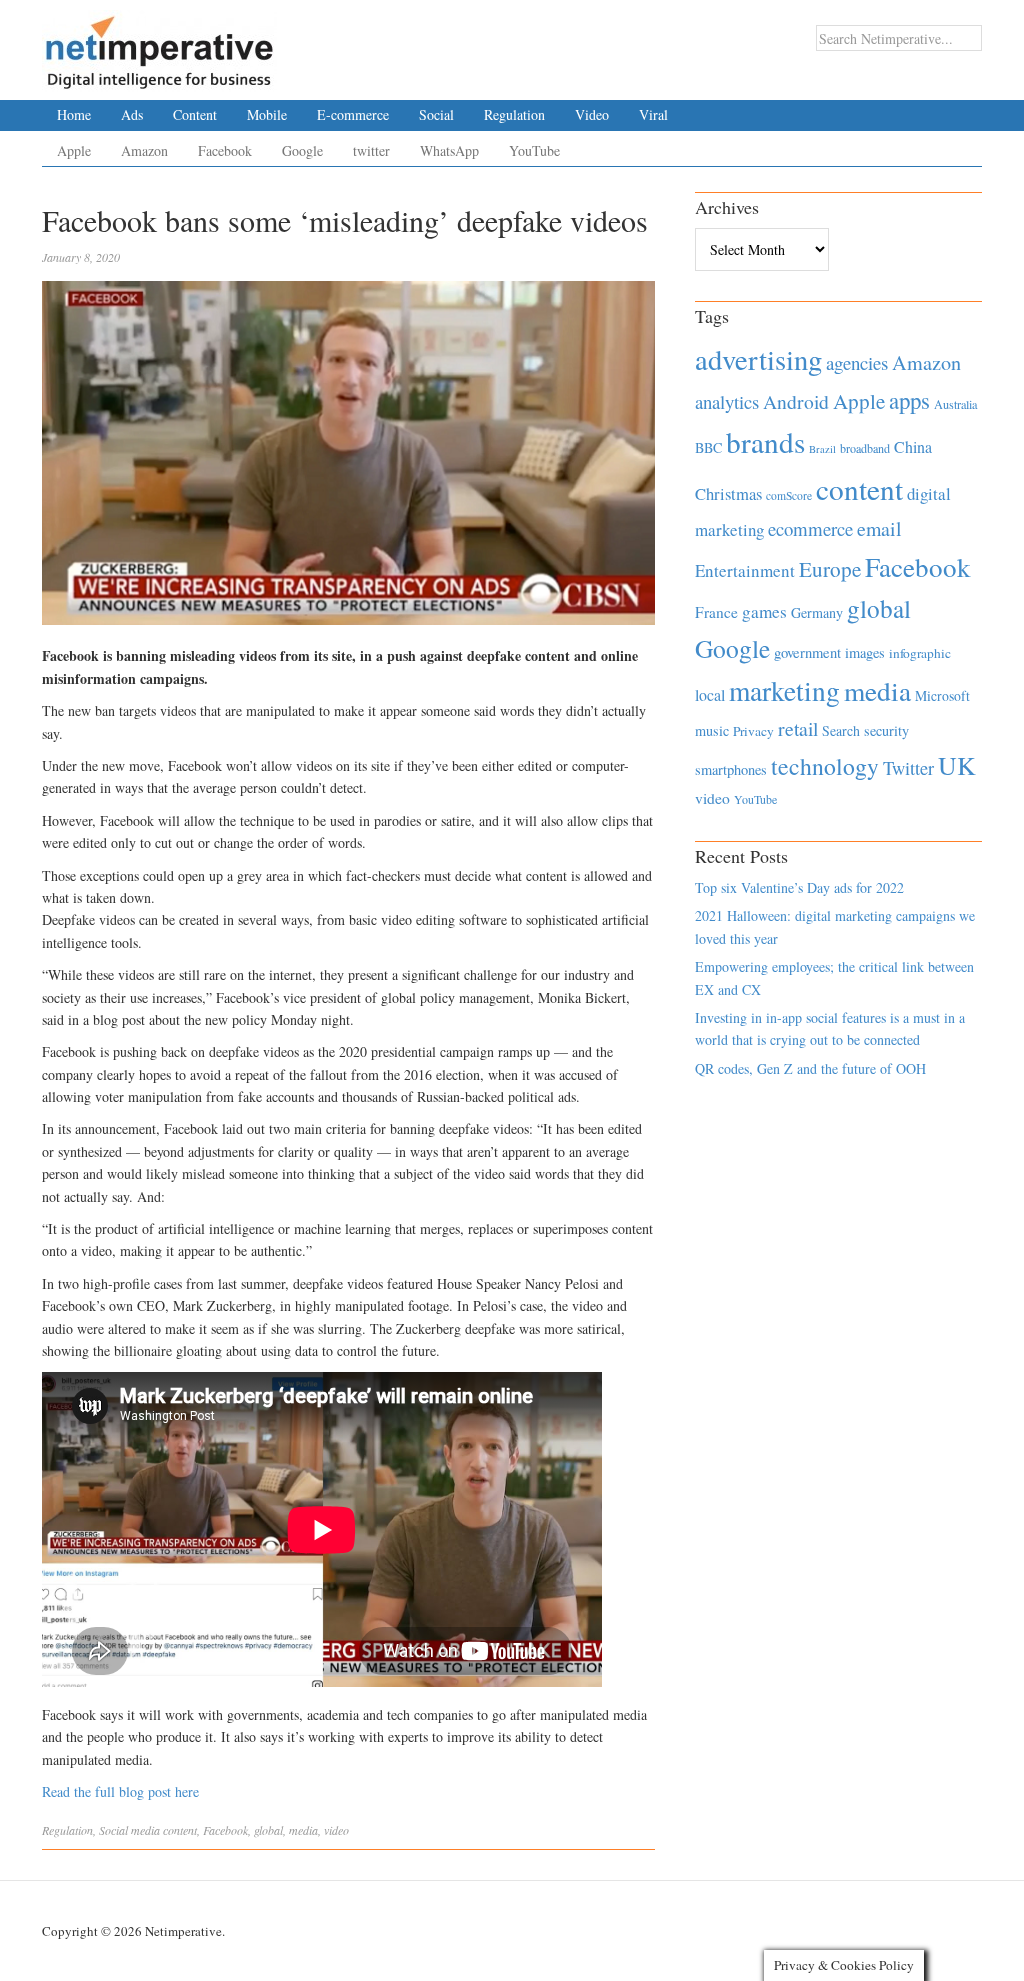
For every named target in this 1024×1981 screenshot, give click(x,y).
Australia (955, 404)
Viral (653, 114)
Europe (830, 569)
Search (841, 730)
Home (74, 114)
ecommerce (810, 528)
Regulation (514, 114)
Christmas (728, 493)
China (913, 446)
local (710, 694)
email (879, 528)
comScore (789, 495)
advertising (758, 359)
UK (957, 765)
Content (195, 114)
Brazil (822, 449)
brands (765, 441)
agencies (857, 362)
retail (798, 728)
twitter (371, 150)
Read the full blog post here (120, 1791)
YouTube (534, 150)
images (865, 652)
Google (302, 150)
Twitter (908, 768)
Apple (74, 150)
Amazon (144, 150)
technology (825, 766)
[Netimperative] (159, 45)
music (712, 730)
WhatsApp (449, 150)
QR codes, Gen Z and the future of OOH (810, 1068)
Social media (129, 1830)
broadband (865, 448)
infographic (920, 653)
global (268, 1830)
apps (909, 400)
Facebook (225, 150)
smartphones (731, 769)
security (886, 730)
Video (592, 114)
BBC (708, 447)
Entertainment (745, 570)
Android (796, 401)
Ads (132, 114)
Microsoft (942, 695)
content (180, 1830)
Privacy (753, 731)
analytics (727, 401)
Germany (817, 612)
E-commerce (353, 114)
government (807, 652)
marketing (784, 690)
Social (436, 114)
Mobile (267, 114)
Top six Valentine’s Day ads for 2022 (799, 887)
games (764, 611)
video (336, 1830)
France (716, 612)
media (303, 1830)
